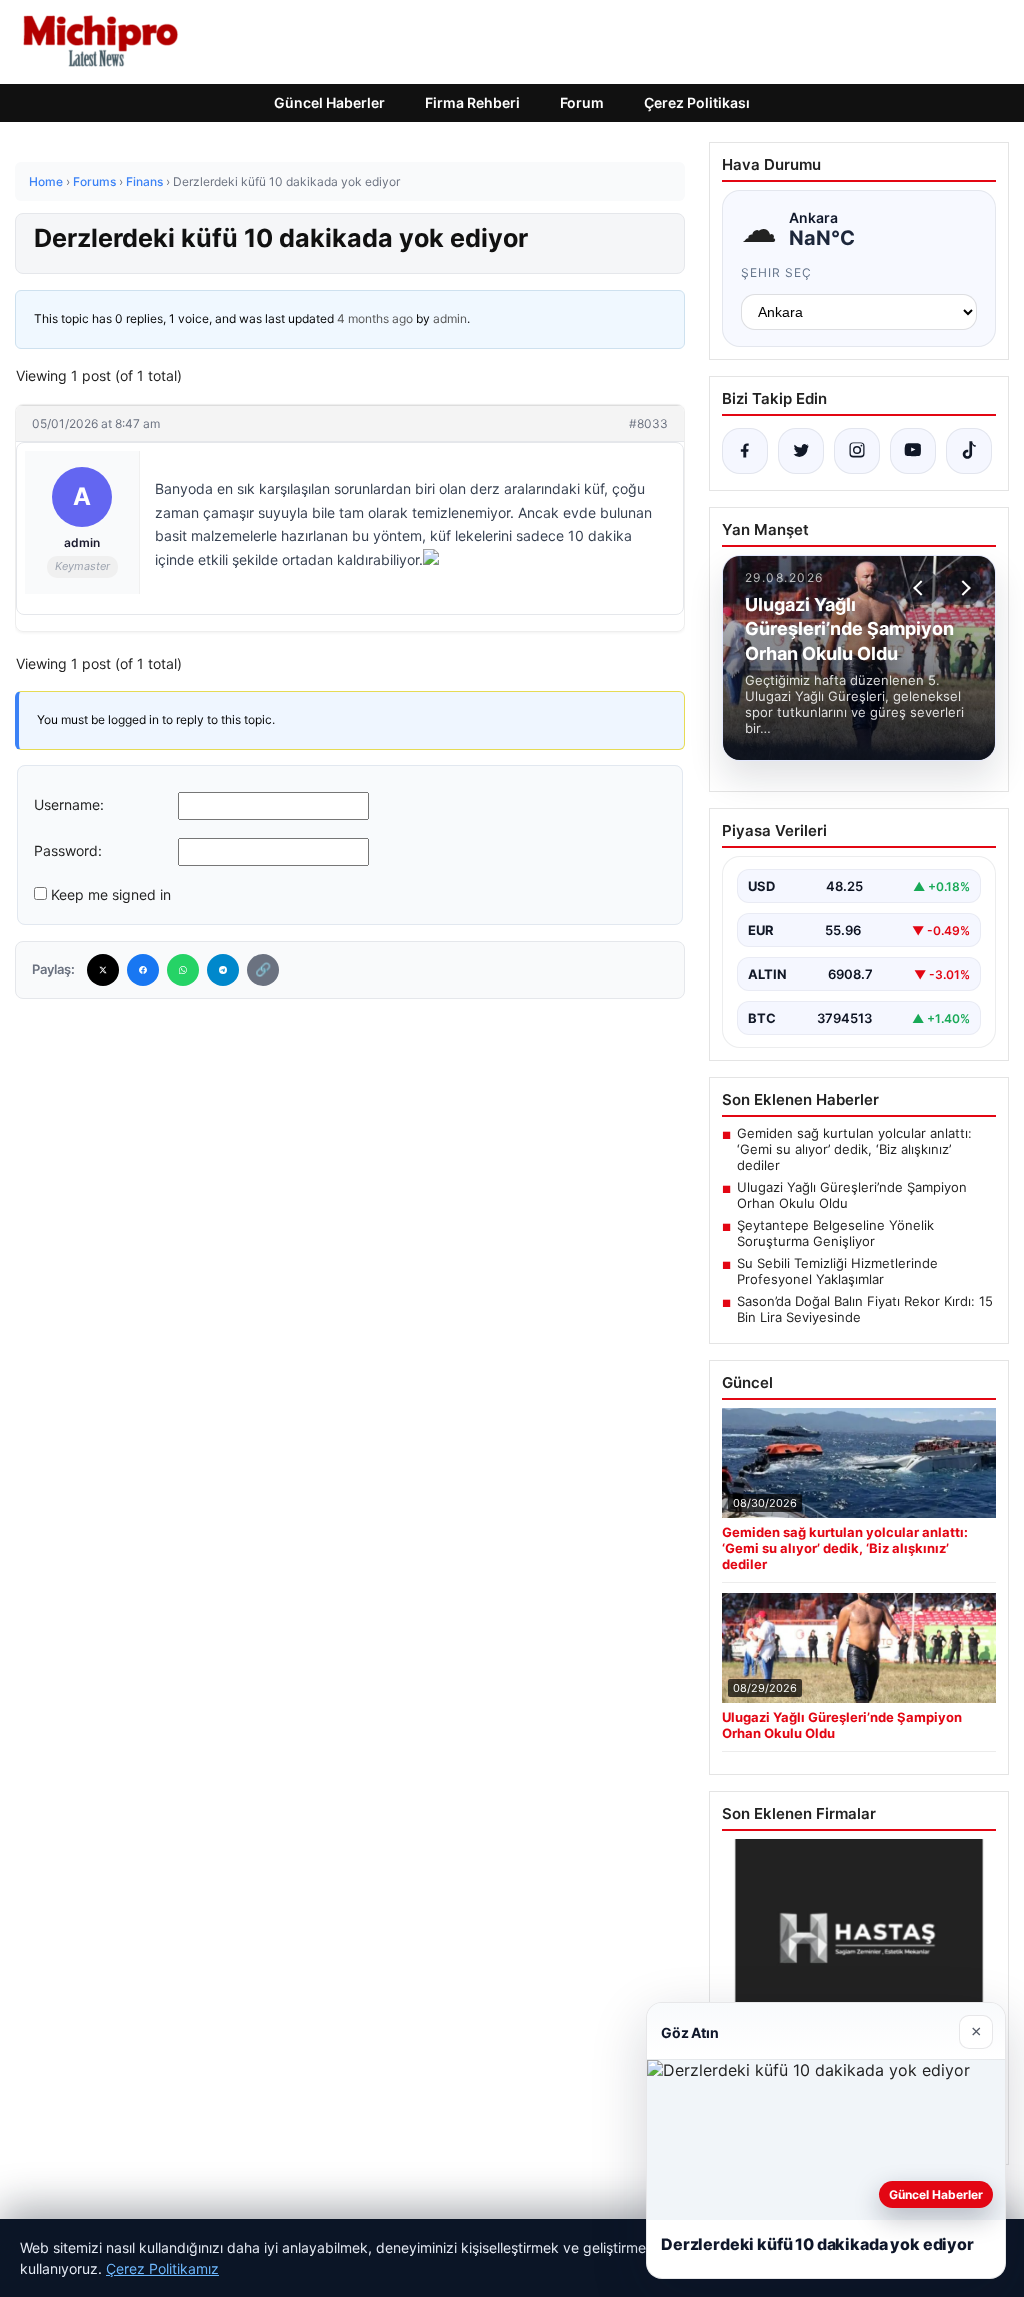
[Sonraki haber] (963, 588)
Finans (144, 181)
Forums (94, 181)
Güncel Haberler (329, 102)
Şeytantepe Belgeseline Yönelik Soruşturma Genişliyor (835, 1233)
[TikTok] (969, 451)
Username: (69, 804)
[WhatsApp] (183, 970)
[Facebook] (143, 970)
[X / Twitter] (801, 451)
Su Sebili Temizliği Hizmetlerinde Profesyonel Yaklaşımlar (837, 1271)
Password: (68, 850)
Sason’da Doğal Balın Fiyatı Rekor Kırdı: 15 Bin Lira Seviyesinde (865, 1309)
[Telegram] (223, 970)
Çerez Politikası (697, 102)
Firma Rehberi (472, 102)
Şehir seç (776, 272)
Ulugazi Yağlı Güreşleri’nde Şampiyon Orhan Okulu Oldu (852, 1195)
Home (46, 181)
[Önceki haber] (921, 588)
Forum (582, 102)
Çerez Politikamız (162, 2268)
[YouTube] (913, 451)
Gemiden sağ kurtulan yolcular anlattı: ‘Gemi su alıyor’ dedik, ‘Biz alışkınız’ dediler (854, 1149)
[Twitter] (103, 970)
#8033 (648, 423)
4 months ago (375, 318)
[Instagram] (857, 451)
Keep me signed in (111, 894)
